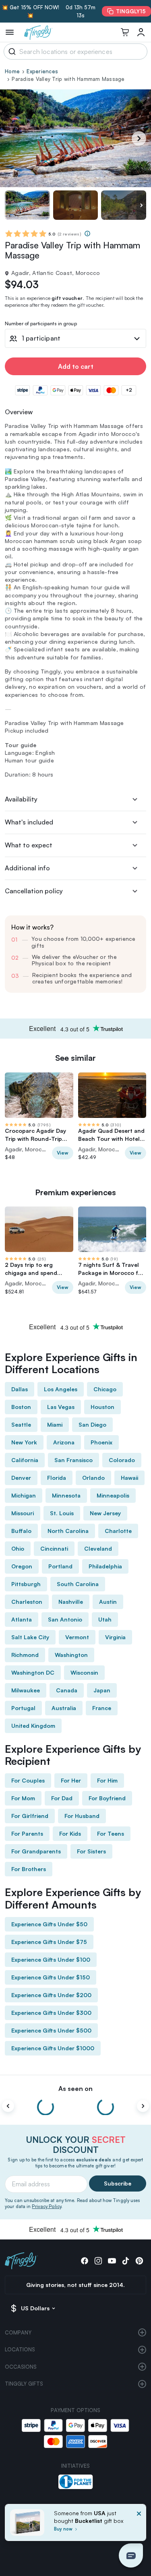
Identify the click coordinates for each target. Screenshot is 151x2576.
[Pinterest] (139, 2261)
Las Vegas (61, 1407)
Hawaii (129, 1478)
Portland (60, 1566)
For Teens (111, 1833)
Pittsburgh (26, 1584)
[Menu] (10, 32)
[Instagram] (98, 2261)
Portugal (23, 1708)
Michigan (24, 1495)
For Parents (27, 1833)
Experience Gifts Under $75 (49, 1942)
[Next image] (141, 205)
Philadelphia (105, 1566)
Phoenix (101, 1442)
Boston (21, 1407)
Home (12, 71)
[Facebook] (85, 2261)
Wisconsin (84, 1672)
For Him (107, 1780)
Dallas (20, 1389)
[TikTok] (126, 2261)
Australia (64, 1708)
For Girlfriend (30, 1816)
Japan (102, 1690)
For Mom (23, 1798)
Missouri (23, 1513)
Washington (71, 1655)
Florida (57, 1478)
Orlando (93, 1478)
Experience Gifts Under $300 (51, 2013)
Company (18, 2332)
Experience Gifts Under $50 (49, 1924)
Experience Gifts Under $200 (51, 1995)
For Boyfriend (107, 1798)
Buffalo (21, 1531)
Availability (21, 799)
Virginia (115, 1637)
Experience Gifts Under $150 (51, 1977)
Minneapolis (113, 1495)
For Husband (82, 1816)
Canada (67, 1690)
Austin (108, 1602)
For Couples (28, 1780)
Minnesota (66, 1495)
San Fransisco (73, 1460)
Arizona (64, 1442)
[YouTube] (112, 2261)
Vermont (77, 1637)
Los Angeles (61, 1389)
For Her (71, 1780)
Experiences (42, 71)
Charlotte (118, 1531)
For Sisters (91, 1851)
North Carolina (68, 1531)
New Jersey (105, 1513)
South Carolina (78, 1584)
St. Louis (62, 1513)
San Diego (92, 1424)
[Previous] (8, 2106)
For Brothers (29, 1869)
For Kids (70, 1833)
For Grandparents (36, 1851)
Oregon (22, 1566)
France (102, 1708)
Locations (20, 2349)
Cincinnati (54, 1548)
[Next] (139, 138)
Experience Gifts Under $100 (51, 1959)
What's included (29, 822)
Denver (21, 1478)
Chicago (105, 1389)
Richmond (25, 1655)
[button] (131, 2555)
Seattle (21, 1424)
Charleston (27, 1602)
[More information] (87, 233)
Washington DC (33, 1672)
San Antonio (65, 1619)
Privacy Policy (47, 2206)
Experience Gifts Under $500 (51, 2030)
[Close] (139, 2525)
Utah (105, 1619)
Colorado (122, 1460)
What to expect (29, 845)
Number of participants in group (41, 324)
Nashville (71, 1602)
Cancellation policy (34, 891)
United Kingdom (33, 1726)
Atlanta (22, 1619)
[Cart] (125, 32)
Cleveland (98, 1548)
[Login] (141, 32)
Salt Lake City (30, 1637)
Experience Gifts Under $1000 (53, 2048)
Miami (55, 1424)
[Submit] (11, 52)
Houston (102, 1407)
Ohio (18, 1548)
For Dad (62, 1798)
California (25, 1460)
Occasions (21, 2367)
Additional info (27, 868)
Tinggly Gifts (24, 2384)
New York (24, 1442)
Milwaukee (26, 1690)
